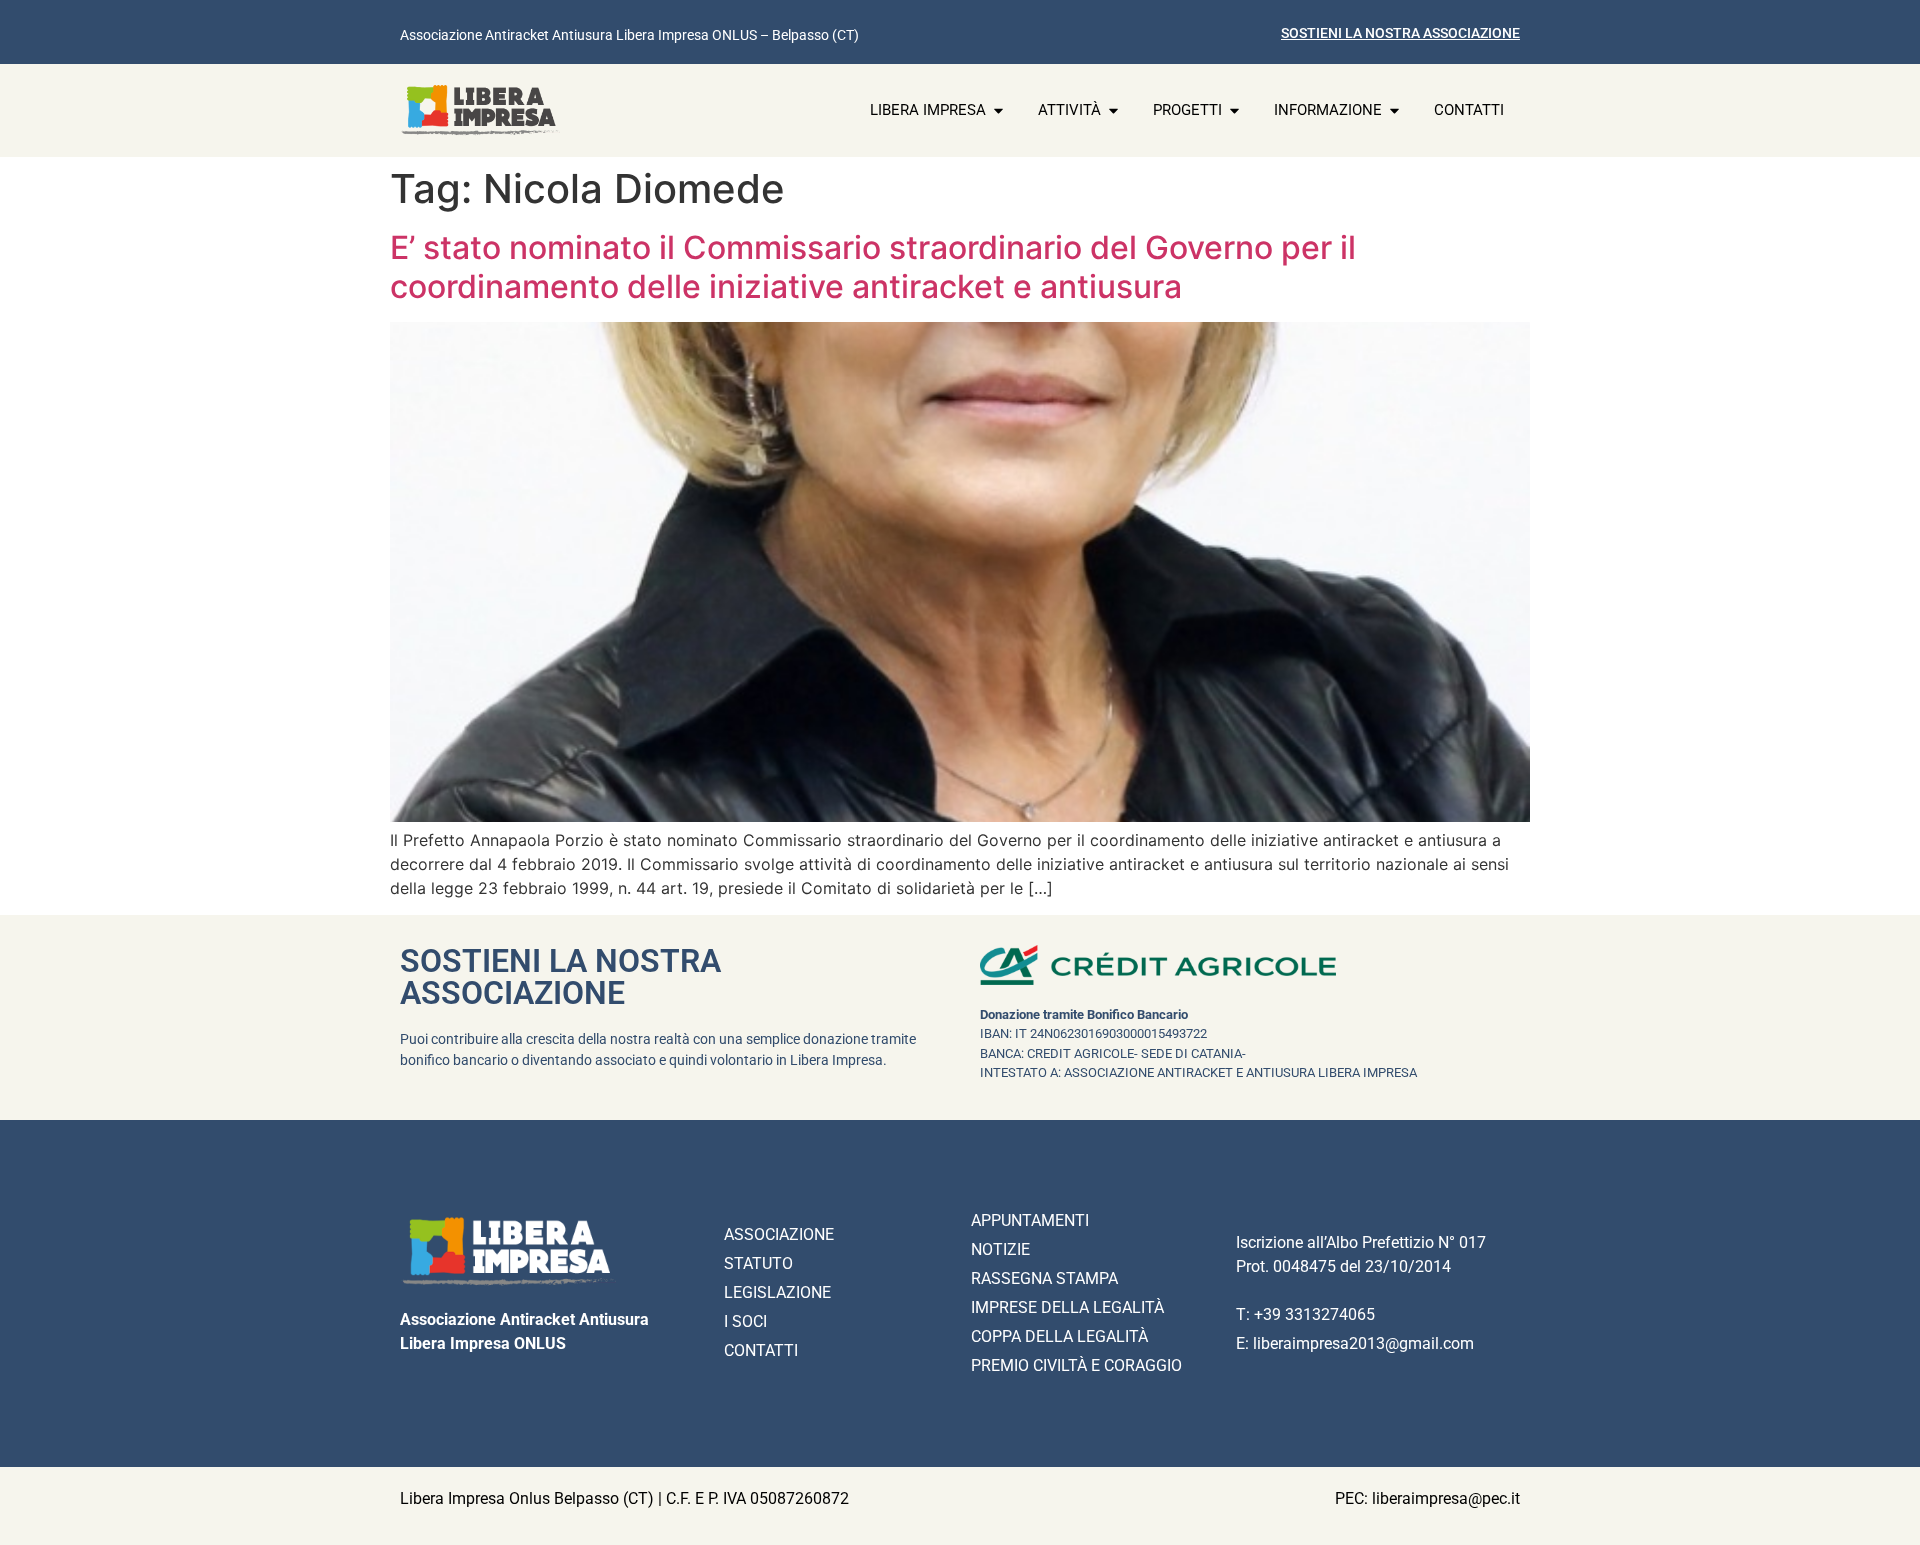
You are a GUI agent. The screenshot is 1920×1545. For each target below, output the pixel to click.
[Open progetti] (1234, 110)
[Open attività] (1113, 110)
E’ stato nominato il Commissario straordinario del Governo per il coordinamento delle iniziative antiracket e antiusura (873, 266)
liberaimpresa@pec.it (1446, 1498)
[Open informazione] (1394, 110)
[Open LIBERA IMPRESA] (998, 110)
